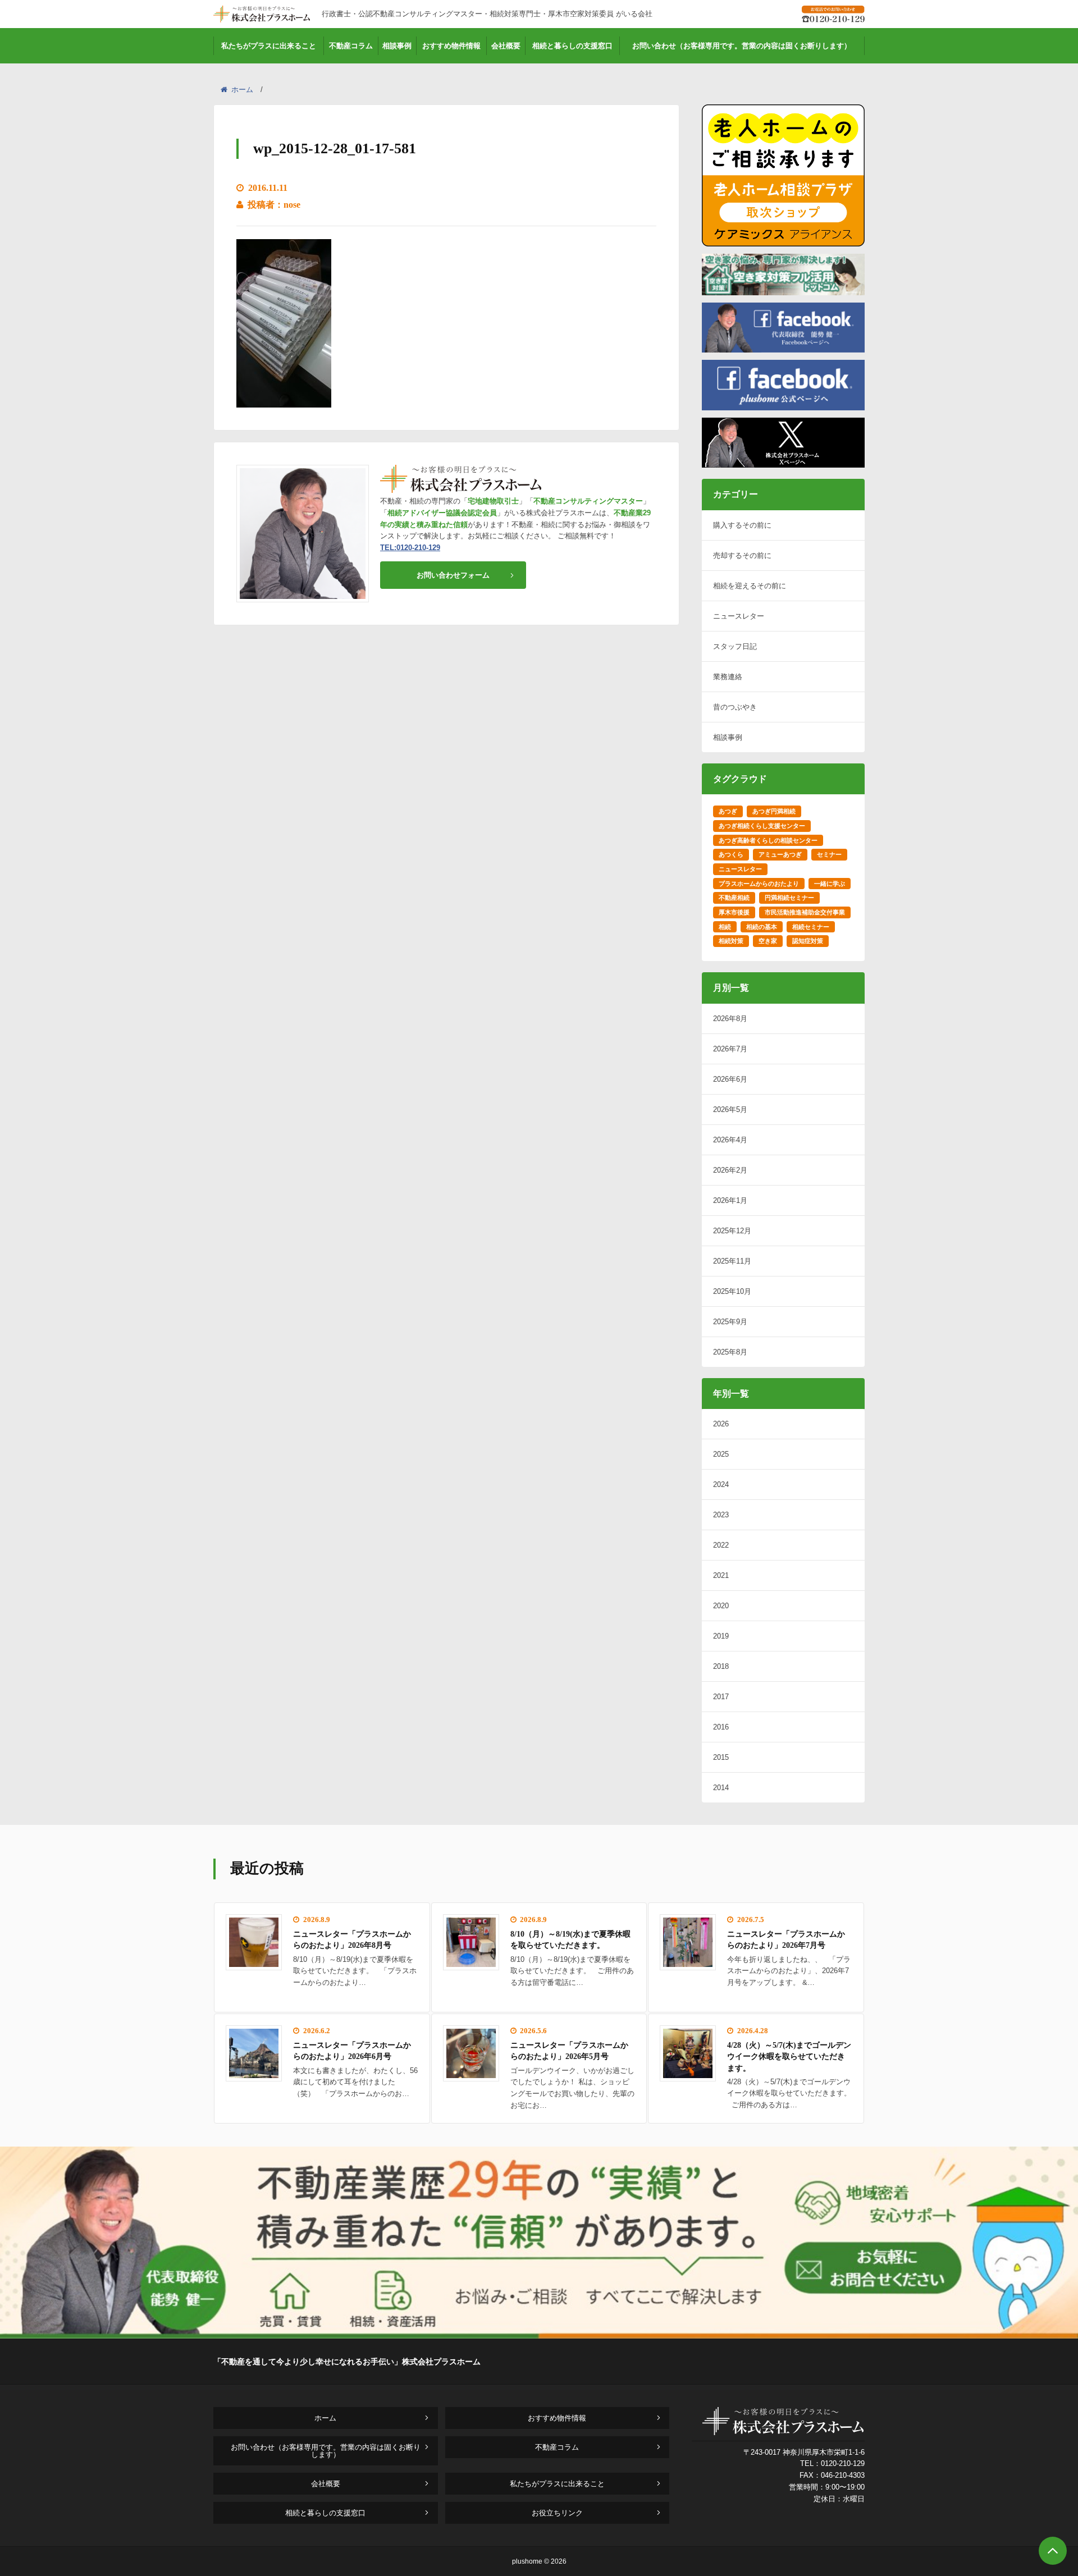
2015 (721, 1757)
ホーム (242, 90)
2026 (721, 1424)
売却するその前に (742, 555)
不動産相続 (734, 898)
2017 (721, 1697)
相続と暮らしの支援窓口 (572, 46)
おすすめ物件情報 (451, 46)
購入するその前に (742, 525)
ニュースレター (739, 616)
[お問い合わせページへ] (539, 2335)
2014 (721, 1788)
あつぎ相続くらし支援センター (762, 826)
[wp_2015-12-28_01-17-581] (284, 400)
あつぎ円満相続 (774, 811)
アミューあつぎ (780, 854)
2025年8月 (730, 1352)
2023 (721, 1515)
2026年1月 (730, 1200)
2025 (721, 1454)
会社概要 (506, 46)
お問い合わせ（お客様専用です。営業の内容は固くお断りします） (742, 46)
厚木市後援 (734, 912)
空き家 (768, 941)
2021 (721, 1575)
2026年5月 (730, 1109)
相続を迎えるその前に (750, 586)
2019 (721, 1636)
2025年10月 (732, 1291)
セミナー (829, 854)
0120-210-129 (843, 2463)
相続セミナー (811, 927)
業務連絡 (728, 677)
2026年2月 (730, 1170)
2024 (721, 1484)
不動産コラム (351, 46)
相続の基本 (762, 927)
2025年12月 (732, 1231)
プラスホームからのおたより (759, 884)
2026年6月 (730, 1079)
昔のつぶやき (735, 707)
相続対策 (731, 941)
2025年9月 (730, 1322)
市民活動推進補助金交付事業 (805, 912)
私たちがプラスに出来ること (269, 46)
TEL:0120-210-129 (410, 548)
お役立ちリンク (557, 2513)
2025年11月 (732, 1261)
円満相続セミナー (789, 898)
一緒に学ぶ (830, 884)
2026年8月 (730, 1019)
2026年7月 (730, 1049)
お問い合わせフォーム (453, 575)
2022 (721, 1545)
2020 (721, 1606)
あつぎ (728, 811)
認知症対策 (808, 941)
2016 (721, 1727)
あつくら (731, 854)
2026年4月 (730, 1140)
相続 (725, 927)
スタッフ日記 (735, 646)
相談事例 (397, 46)
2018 (721, 1666)
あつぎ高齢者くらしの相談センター (768, 840)
